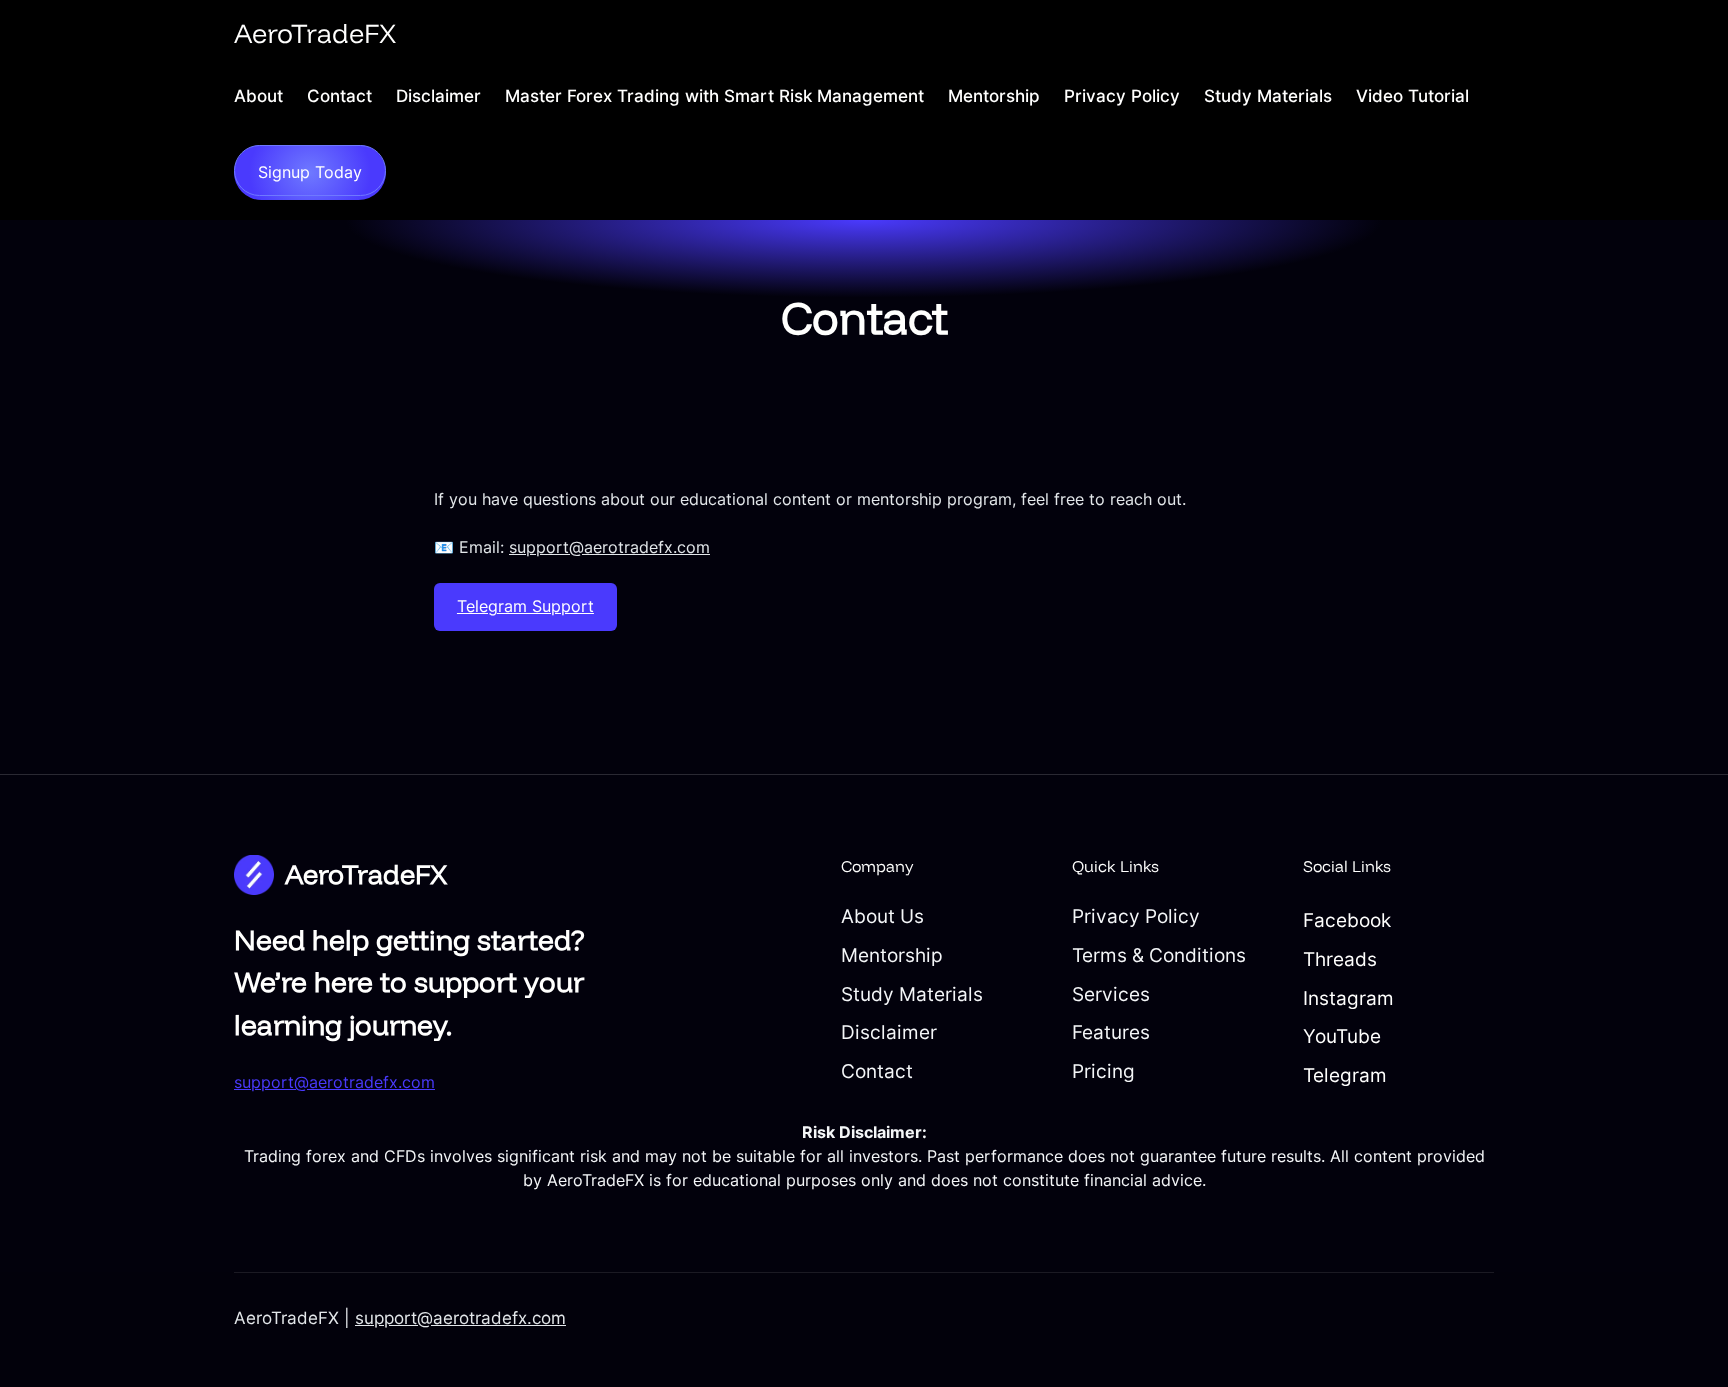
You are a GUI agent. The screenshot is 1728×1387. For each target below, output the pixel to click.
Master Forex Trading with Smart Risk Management (714, 95)
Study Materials (1268, 95)
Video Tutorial (1412, 95)
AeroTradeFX (315, 33)
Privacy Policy (1122, 95)
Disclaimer (438, 95)
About (258, 95)
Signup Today (310, 172)
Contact (339, 95)
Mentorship (994, 95)
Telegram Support (525, 606)
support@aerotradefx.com (609, 547)
